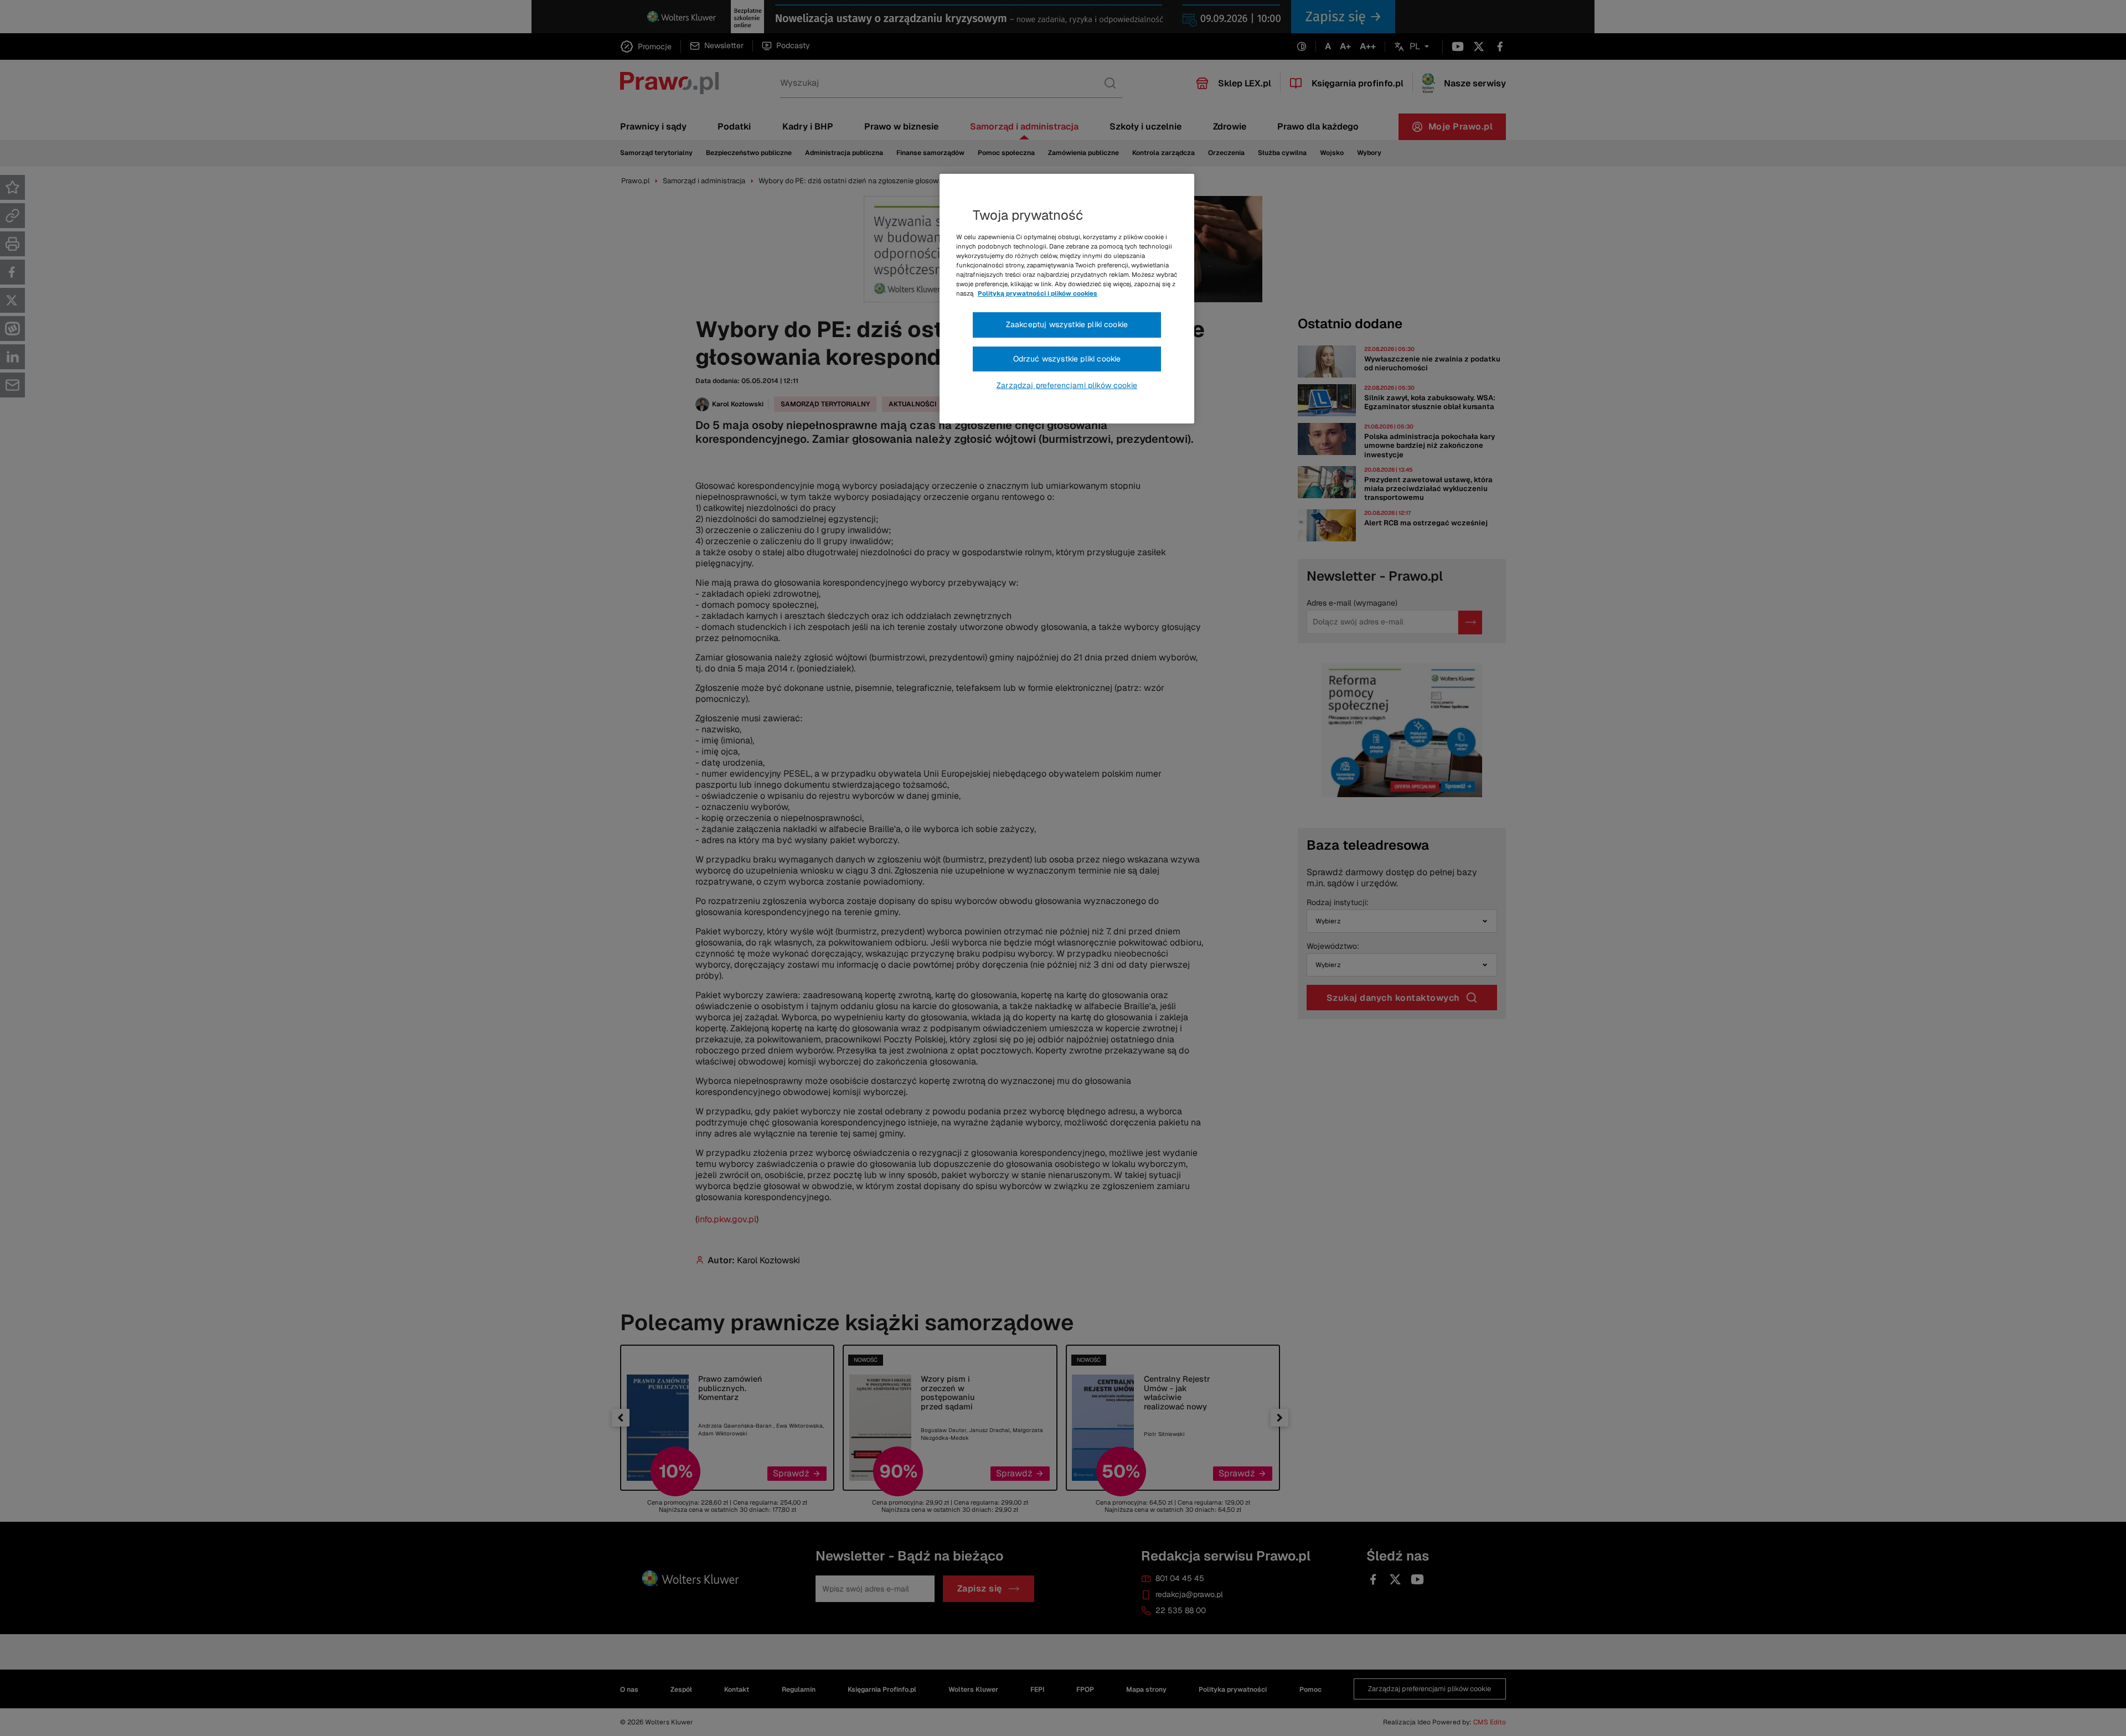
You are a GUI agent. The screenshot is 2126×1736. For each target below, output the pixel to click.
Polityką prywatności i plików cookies (1038, 293)
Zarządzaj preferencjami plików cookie (1067, 385)
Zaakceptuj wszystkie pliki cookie (1067, 324)
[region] (1067, 299)
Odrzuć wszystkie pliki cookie (1067, 359)
